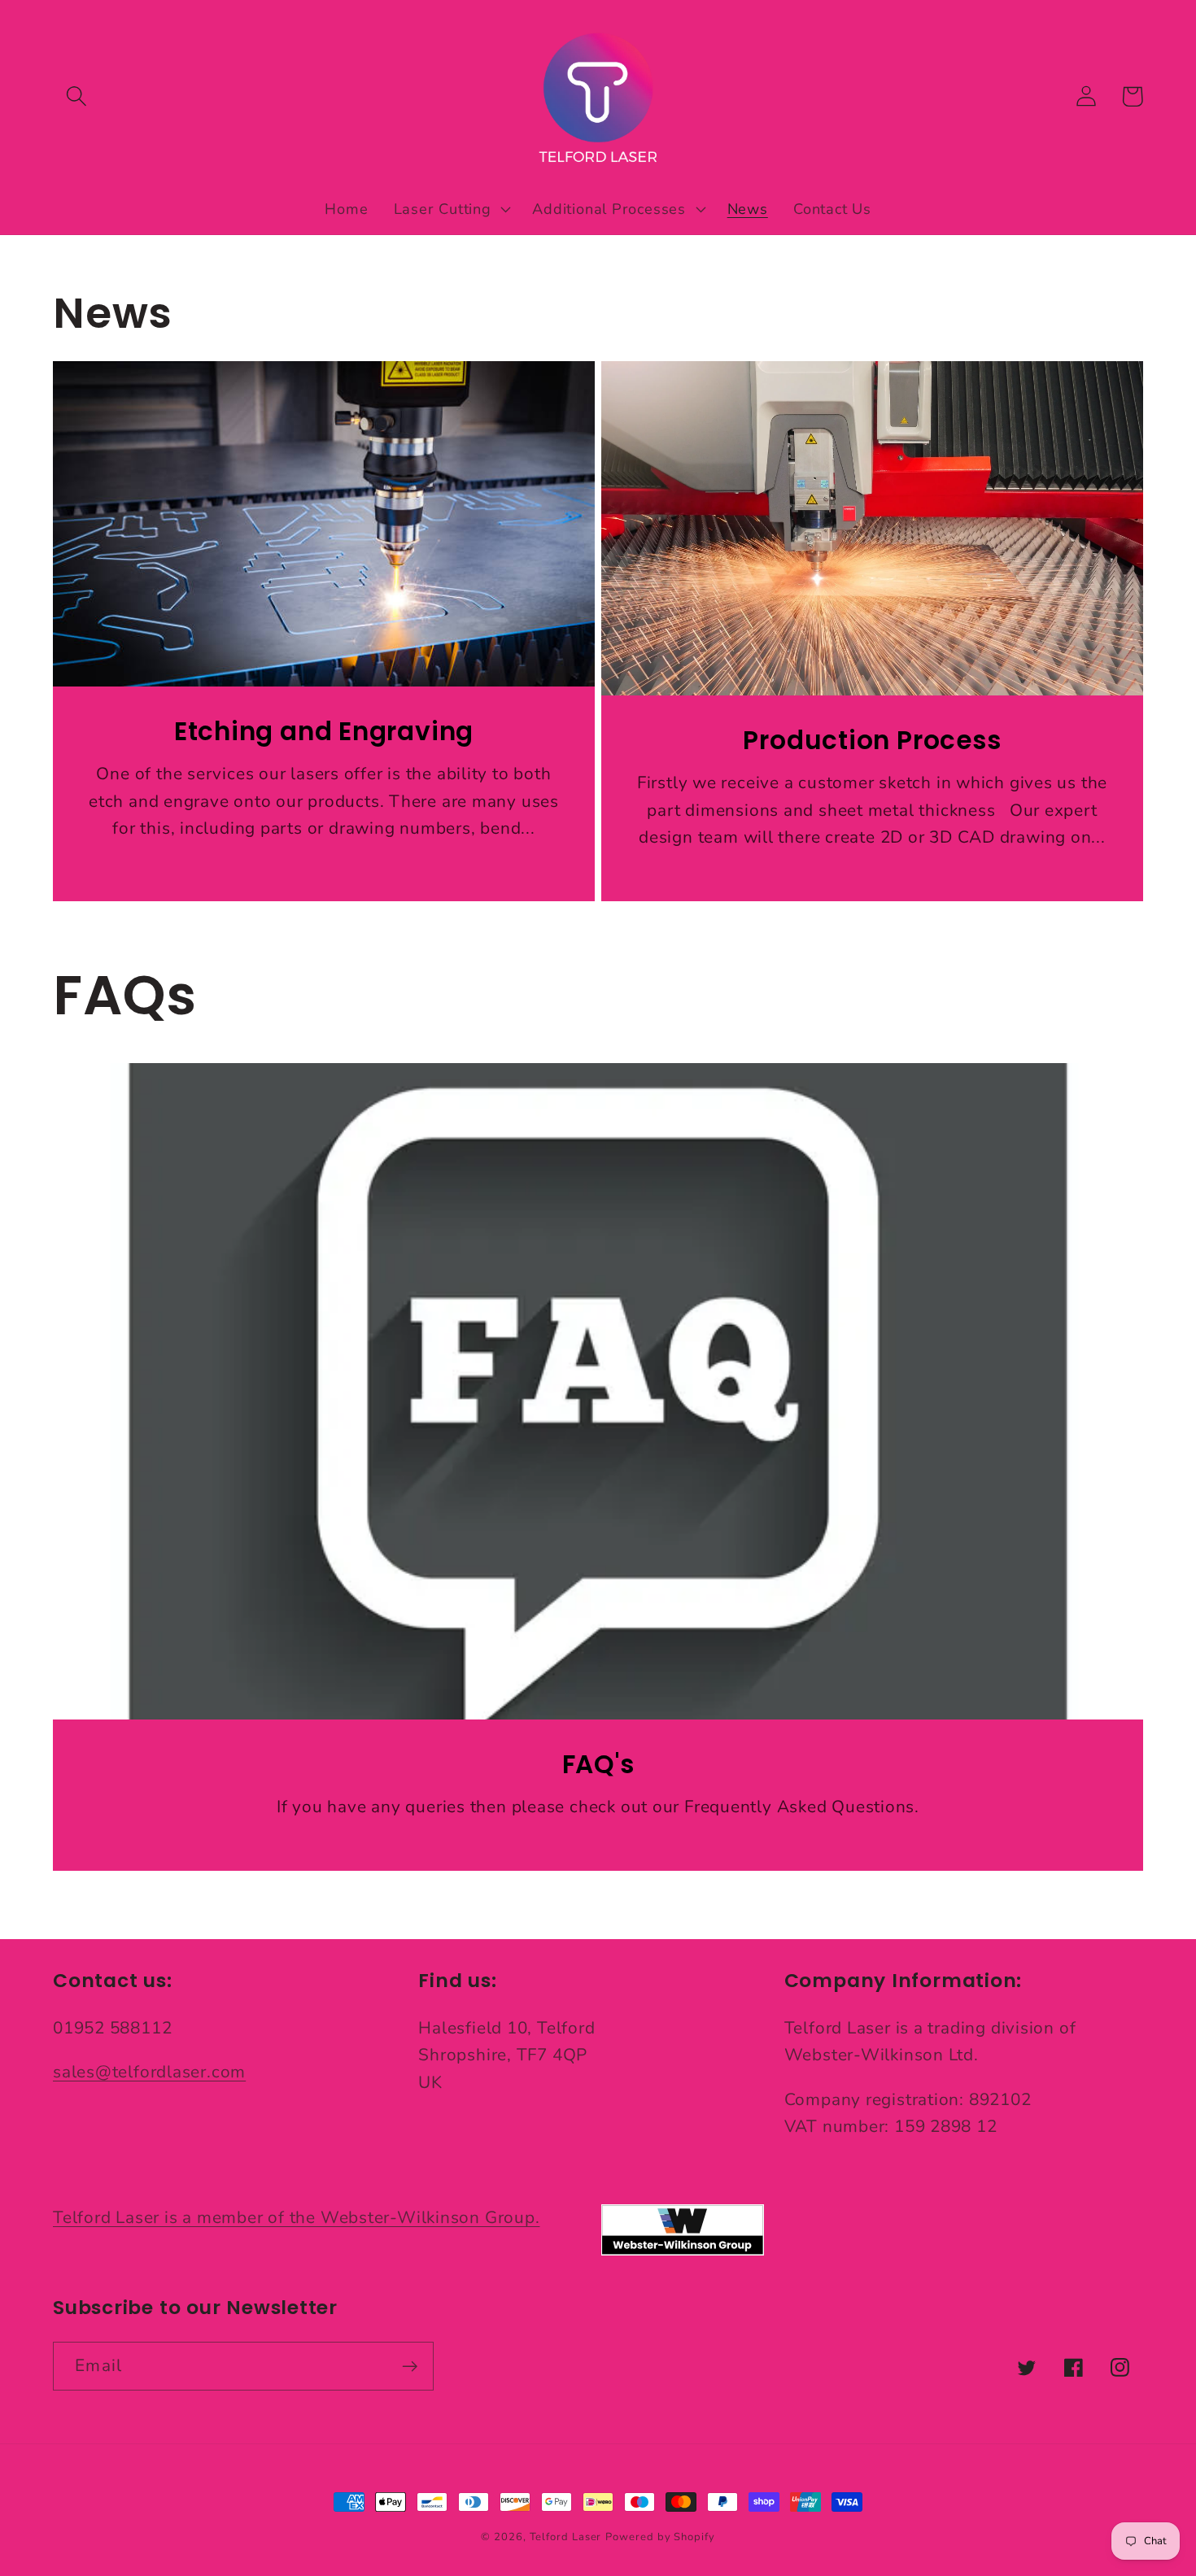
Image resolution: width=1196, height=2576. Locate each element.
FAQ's (598, 1765)
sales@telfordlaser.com (149, 2072)
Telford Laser (566, 2537)
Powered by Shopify (660, 2537)
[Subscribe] (410, 2367)
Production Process (872, 741)
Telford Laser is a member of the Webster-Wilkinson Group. (296, 2217)
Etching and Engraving (324, 732)
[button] (76, 96)
